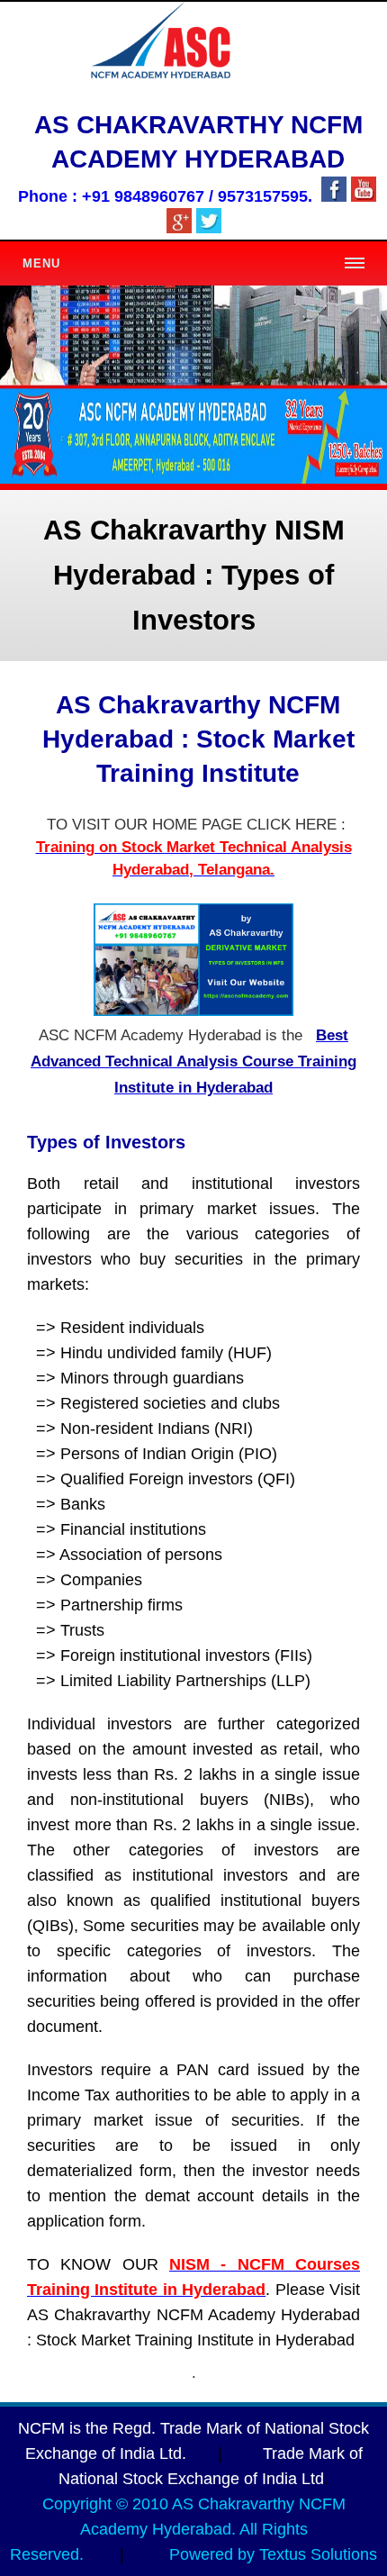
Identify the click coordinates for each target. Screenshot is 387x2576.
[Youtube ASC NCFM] (364, 197)
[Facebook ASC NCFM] (334, 197)
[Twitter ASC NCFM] (209, 228)
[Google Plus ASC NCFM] (179, 228)
